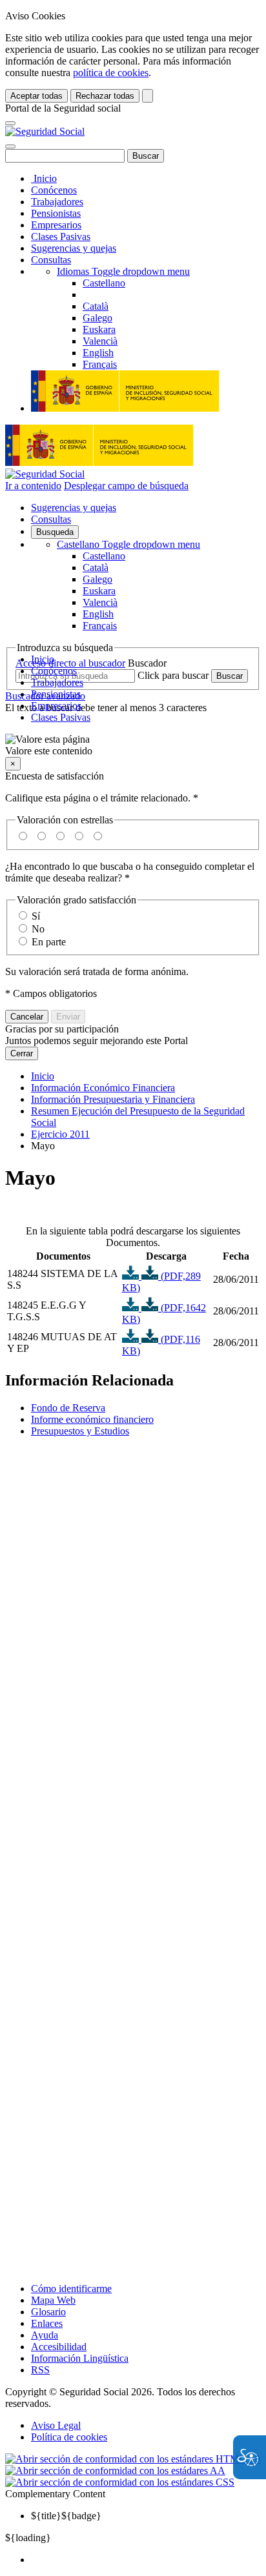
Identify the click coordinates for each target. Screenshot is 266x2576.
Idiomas (123, 271)
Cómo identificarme (71, 2289)
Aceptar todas (36, 96)
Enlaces (47, 2323)
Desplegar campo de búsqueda (126, 486)
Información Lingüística (80, 2358)
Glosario (48, 2312)
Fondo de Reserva (68, 1408)
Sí (36, 916)
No (38, 929)
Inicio (44, 178)
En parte (49, 942)
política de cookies (111, 73)
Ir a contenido (33, 486)
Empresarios (56, 225)
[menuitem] (146, 2560)
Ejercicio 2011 (60, 1134)
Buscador (147, 663)
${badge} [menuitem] (66, 2516)
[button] (133, 745)
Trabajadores (57, 202)
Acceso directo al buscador (70, 663)
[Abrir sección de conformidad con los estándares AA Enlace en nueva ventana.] (115, 2470)
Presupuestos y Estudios (80, 1431)
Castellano (128, 544)
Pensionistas (56, 213)
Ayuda (45, 2335)
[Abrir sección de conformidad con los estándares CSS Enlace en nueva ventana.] (120, 2482)
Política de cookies (69, 2437)
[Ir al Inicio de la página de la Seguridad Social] (45, 131)
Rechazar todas (105, 96)
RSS (40, 2370)
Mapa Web (53, 2300)
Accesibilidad (59, 2347)
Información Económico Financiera (103, 1088)
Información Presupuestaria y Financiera (113, 1099)
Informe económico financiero (92, 1419)
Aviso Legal (56, 2425)
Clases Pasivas (61, 236)
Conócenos (54, 190)
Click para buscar (173, 675)
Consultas (51, 260)
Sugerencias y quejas (74, 248)
